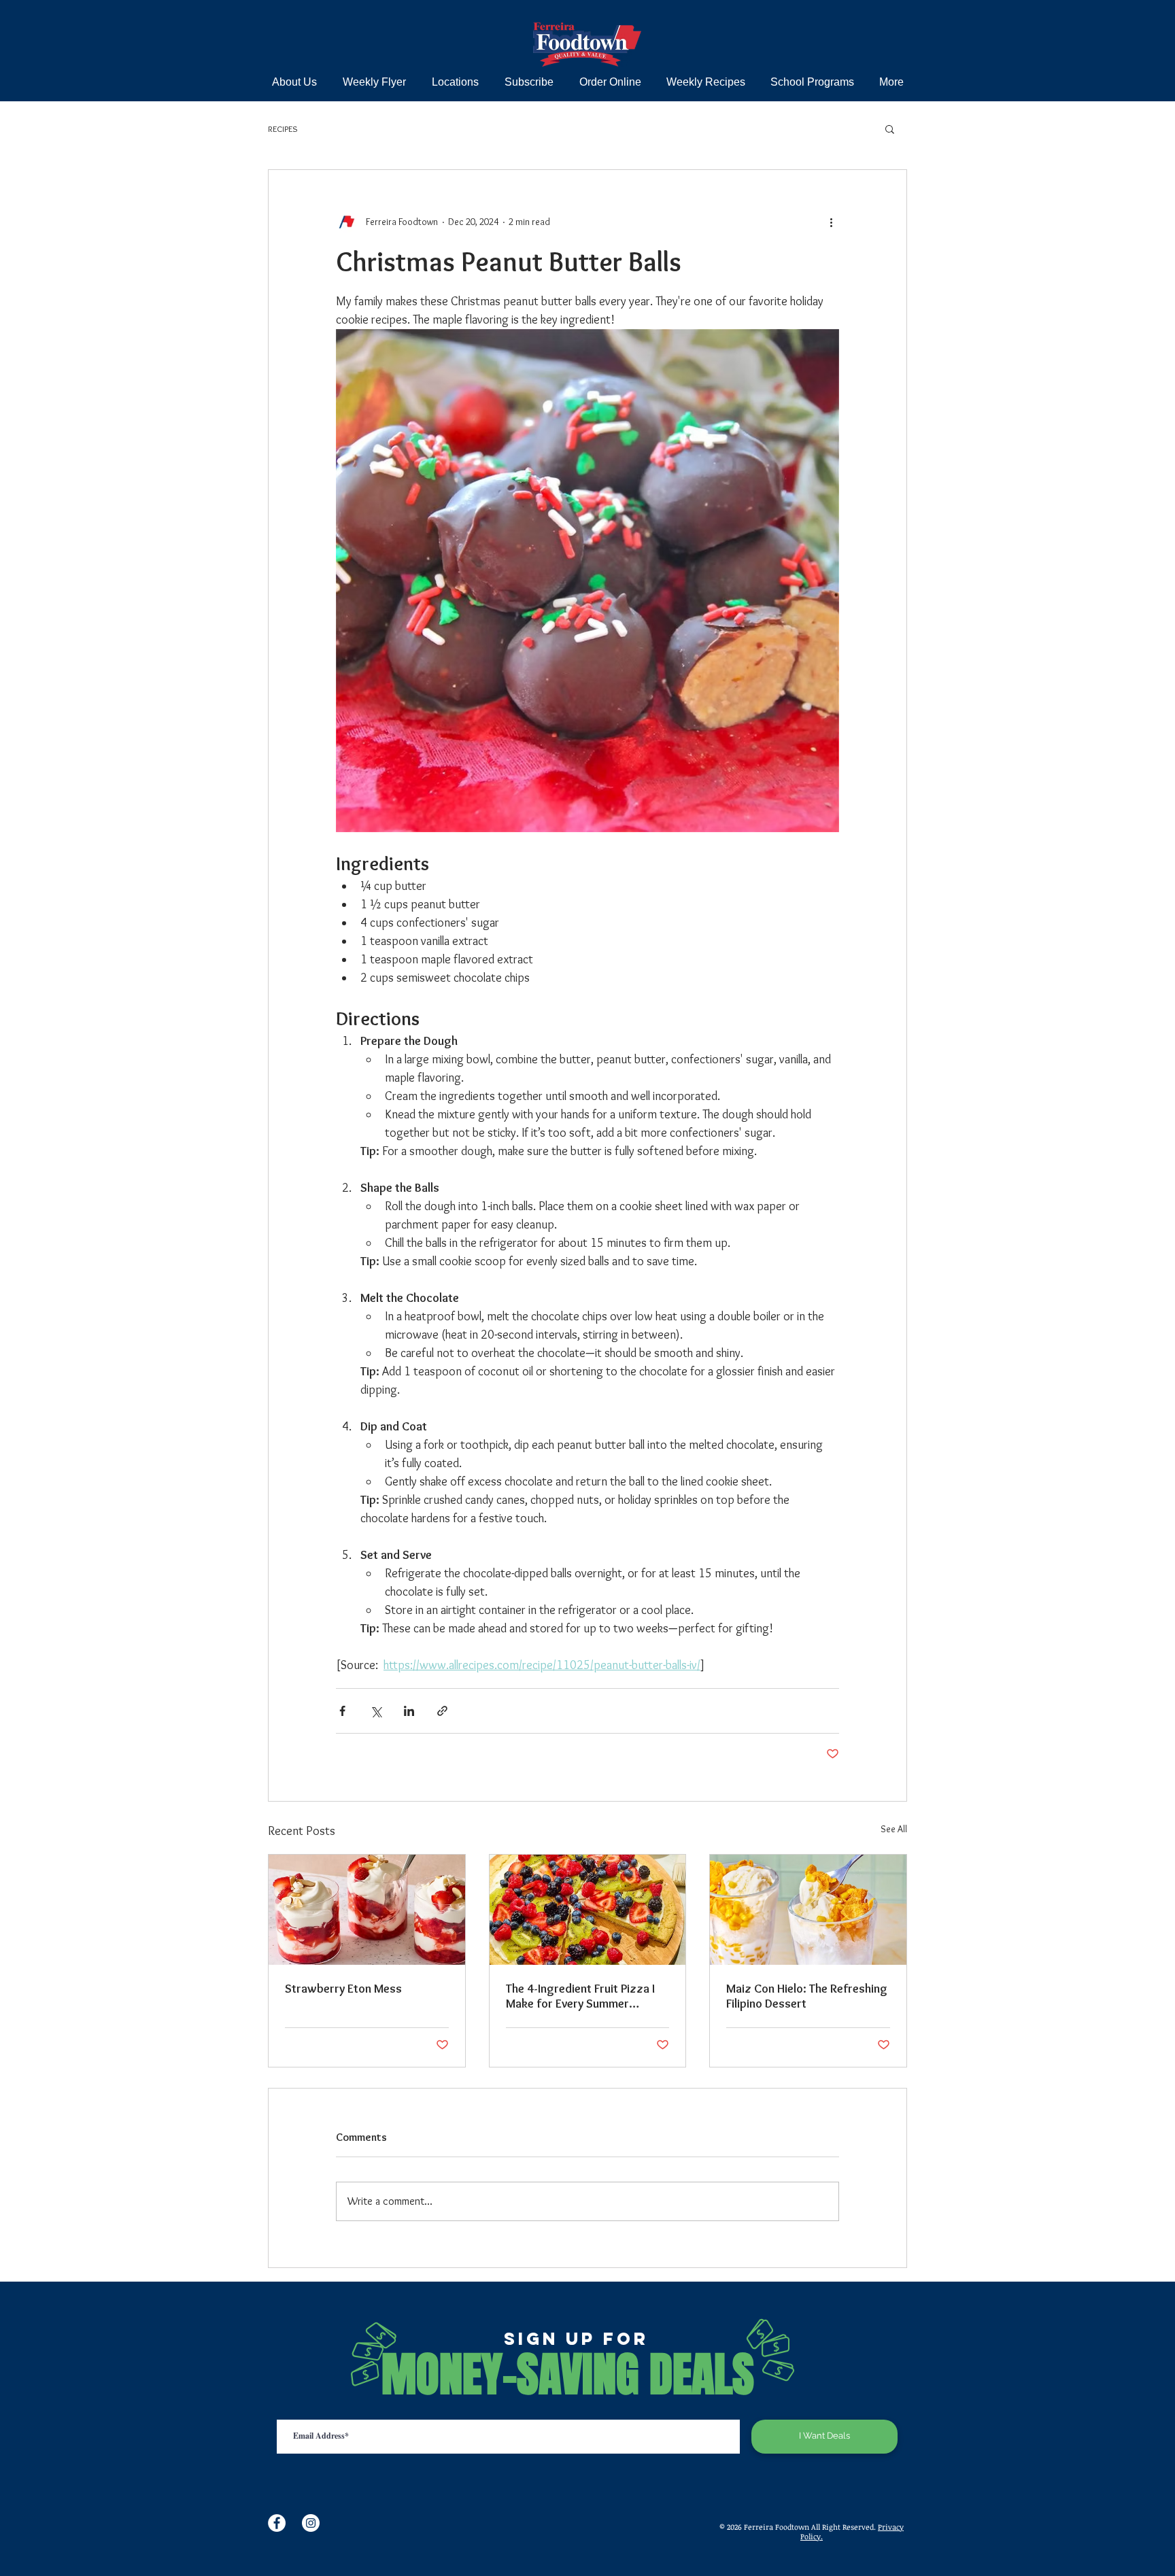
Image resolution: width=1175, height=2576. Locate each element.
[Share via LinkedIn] (409, 1711)
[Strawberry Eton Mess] (367, 1910)
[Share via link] (442, 1711)
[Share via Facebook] (342, 1711)
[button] (890, 128)
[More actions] (831, 222)
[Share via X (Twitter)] (376, 1711)
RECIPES (283, 128)
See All (894, 1829)
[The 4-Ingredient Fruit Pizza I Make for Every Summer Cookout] (588, 1910)
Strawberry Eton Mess (343, 1989)
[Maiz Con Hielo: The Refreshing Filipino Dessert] (808, 1910)
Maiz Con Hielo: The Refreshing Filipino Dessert (807, 1996)
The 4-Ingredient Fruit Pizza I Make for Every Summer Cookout (580, 1996)
